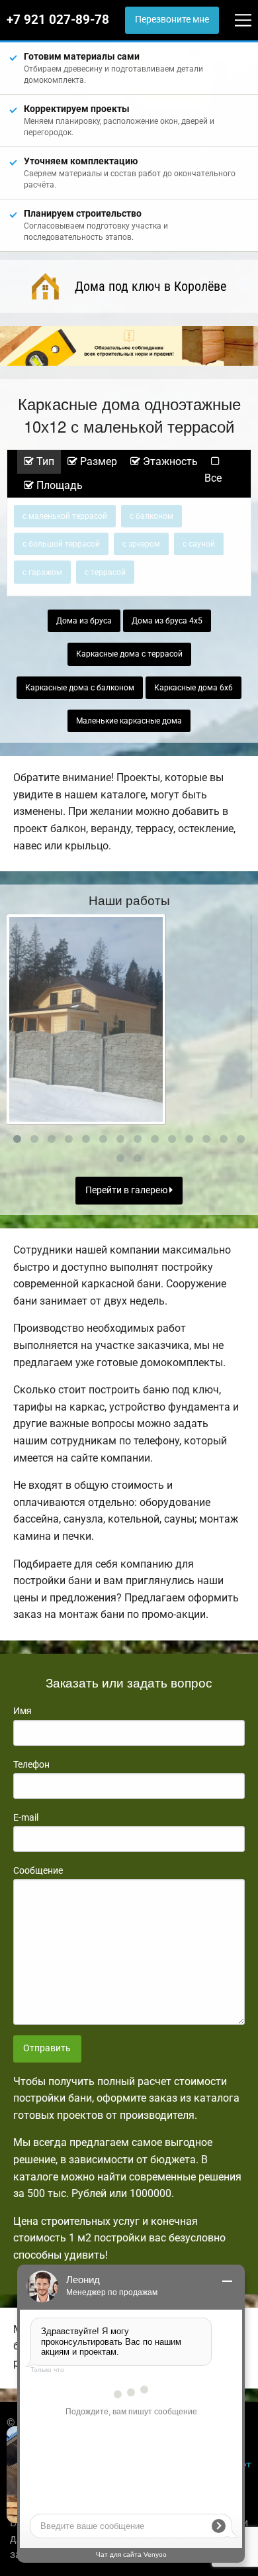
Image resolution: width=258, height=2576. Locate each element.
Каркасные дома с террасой (129, 654)
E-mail (26, 1817)
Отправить (47, 2048)
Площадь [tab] (58, 485)
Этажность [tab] (169, 461)
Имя (22, 1711)
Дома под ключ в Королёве (150, 286)
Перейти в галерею (127, 1190)
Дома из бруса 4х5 (167, 621)
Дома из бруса (84, 621)
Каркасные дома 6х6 (193, 688)
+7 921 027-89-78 (58, 20)
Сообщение (38, 1870)
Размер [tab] (97, 461)
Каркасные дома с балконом (80, 688)
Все (213, 478)
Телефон (31, 1764)
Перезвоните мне (172, 20)
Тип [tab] (44, 461)
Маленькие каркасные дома (129, 721)
